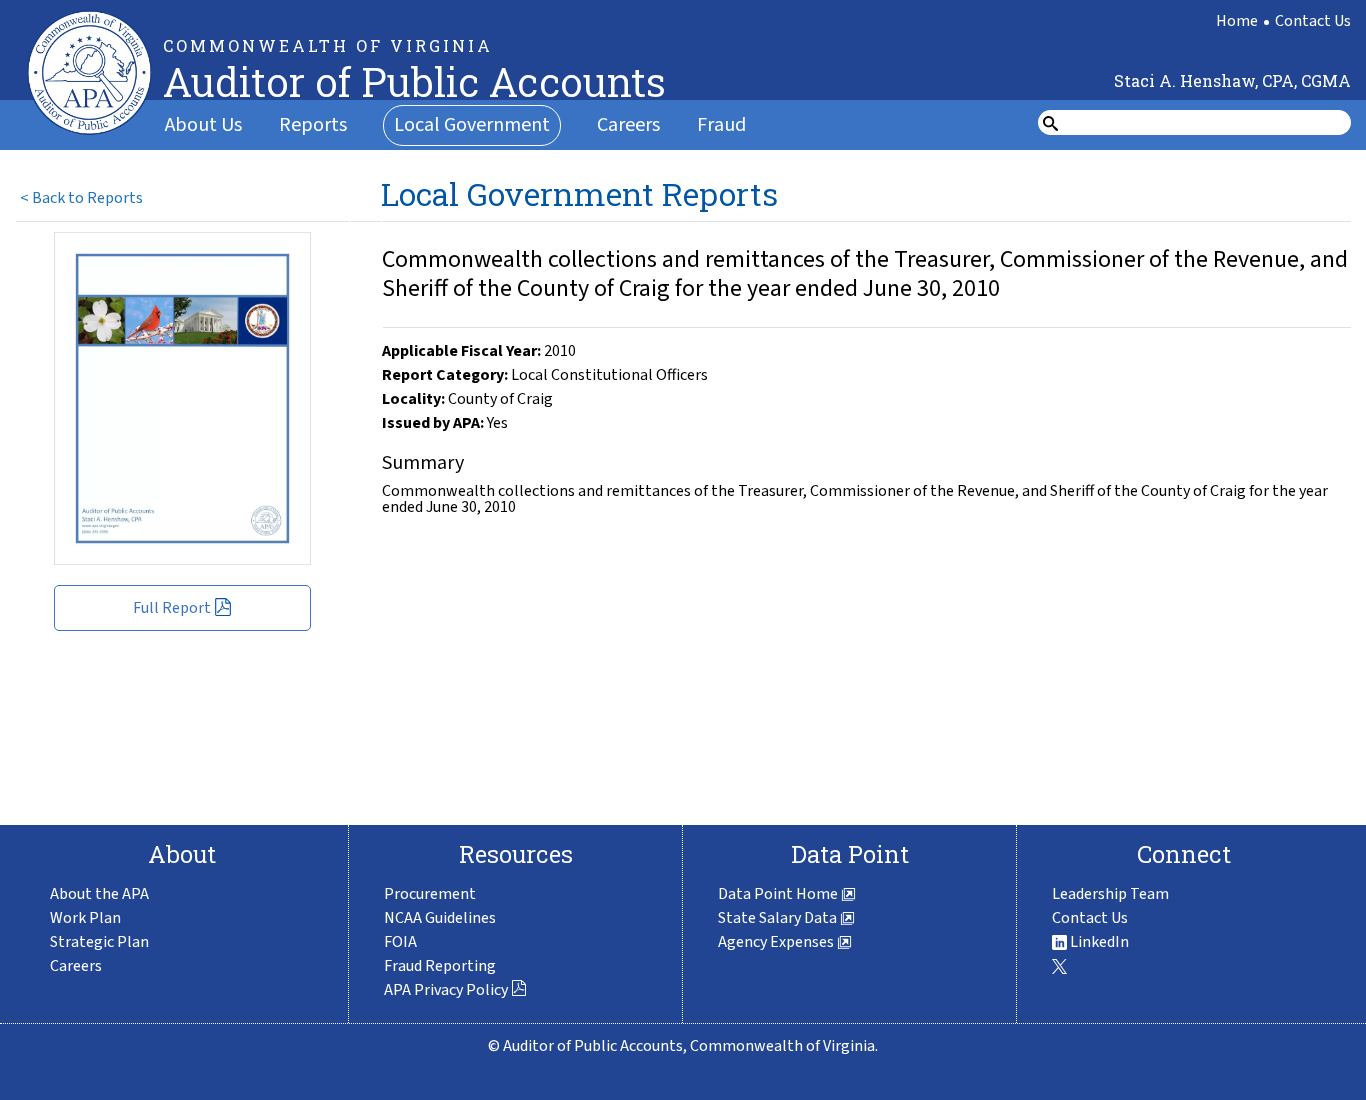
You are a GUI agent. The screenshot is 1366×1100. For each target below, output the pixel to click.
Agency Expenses (777, 942)
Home (1237, 21)
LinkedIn (1098, 942)
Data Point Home (779, 894)
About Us (203, 125)
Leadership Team (1110, 894)
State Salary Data (779, 918)
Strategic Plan (99, 942)
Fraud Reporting (440, 966)
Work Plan (85, 918)
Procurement (430, 894)
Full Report (172, 608)
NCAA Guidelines (440, 918)
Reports (313, 125)
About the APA (99, 894)
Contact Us (1313, 21)
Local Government (472, 125)
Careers (628, 125)
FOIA (400, 942)
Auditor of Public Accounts (414, 81)
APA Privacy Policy (446, 990)
